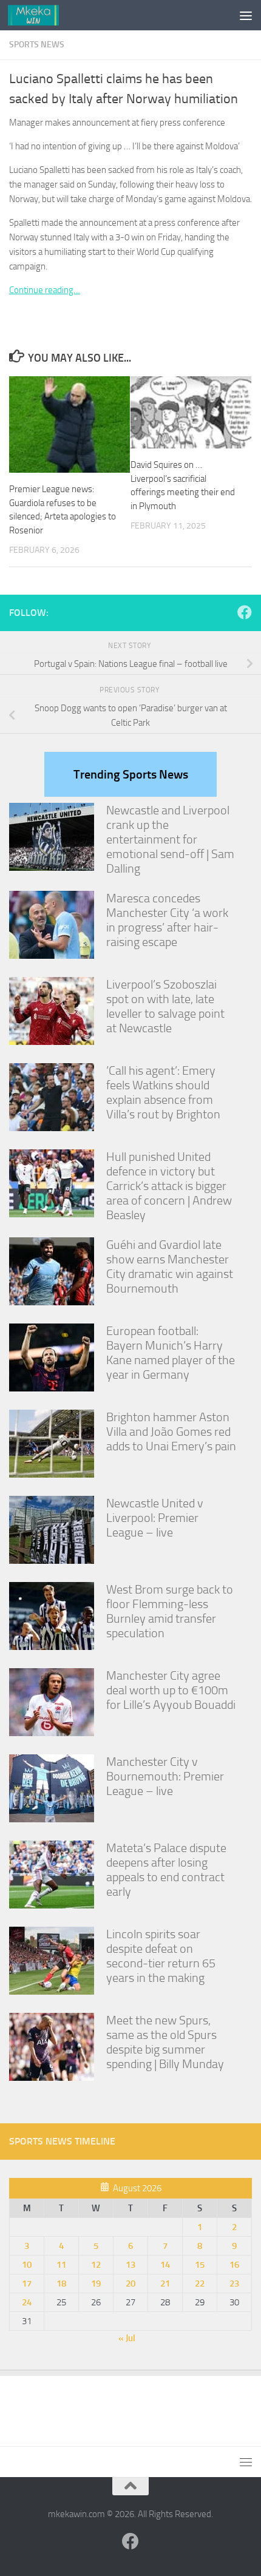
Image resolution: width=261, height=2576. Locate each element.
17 (27, 2284)
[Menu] (246, 15)
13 (130, 2265)
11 (61, 2265)
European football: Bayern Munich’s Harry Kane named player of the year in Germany (171, 1353)
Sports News (37, 45)
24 (27, 2302)
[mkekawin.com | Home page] (42, 15)
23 (234, 2284)
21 (165, 2284)
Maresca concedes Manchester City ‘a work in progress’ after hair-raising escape (167, 920)
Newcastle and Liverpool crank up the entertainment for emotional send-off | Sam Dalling (170, 839)
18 (61, 2284)
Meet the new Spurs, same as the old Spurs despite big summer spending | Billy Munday (165, 2042)
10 (27, 2265)
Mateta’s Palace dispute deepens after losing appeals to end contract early (166, 1870)
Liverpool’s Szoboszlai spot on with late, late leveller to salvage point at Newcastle (165, 1006)
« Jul (127, 2338)
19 (96, 2284)
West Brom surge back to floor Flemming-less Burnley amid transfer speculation (170, 1611)
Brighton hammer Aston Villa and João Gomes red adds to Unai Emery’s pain (171, 1432)
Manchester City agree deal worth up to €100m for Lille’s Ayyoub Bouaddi (171, 1690)
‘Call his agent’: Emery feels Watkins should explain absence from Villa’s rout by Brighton (163, 1092)
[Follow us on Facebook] (245, 612)
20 (130, 2284)
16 (234, 2265)
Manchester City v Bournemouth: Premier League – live (165, 1776)
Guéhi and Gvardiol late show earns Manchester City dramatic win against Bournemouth (170, 1266)
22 (200, 2284)
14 (165, 2265)
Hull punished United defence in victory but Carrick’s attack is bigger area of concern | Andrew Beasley (169, 1186)
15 (200, 2265)
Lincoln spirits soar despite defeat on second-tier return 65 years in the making (161, 1956)
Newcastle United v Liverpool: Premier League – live (155, 1518)
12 (96, 2265)
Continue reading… (45, 290)
